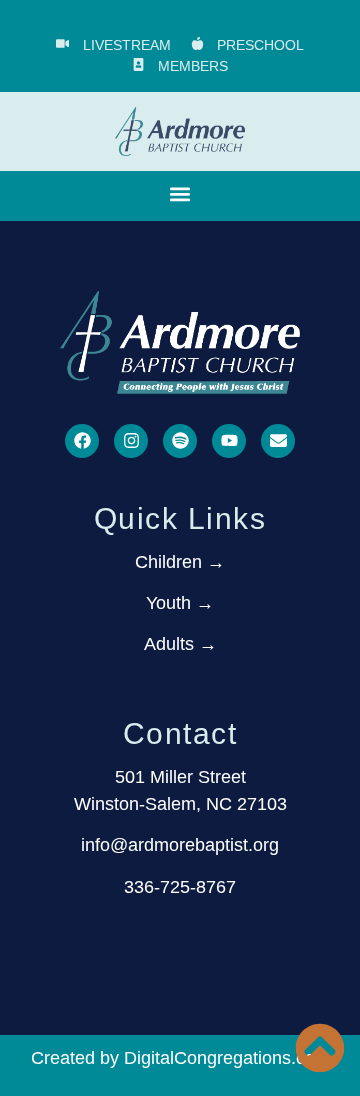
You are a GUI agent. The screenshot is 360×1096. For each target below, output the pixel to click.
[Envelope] (278, 441)
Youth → (180, 603)
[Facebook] (82, 441)
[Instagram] (131, 441)
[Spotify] (180, 441)
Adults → (180, 644)
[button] (180, 194)
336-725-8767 (180, 887)
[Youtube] (229, 441)
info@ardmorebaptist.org (180, 845)
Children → (180, 562)
